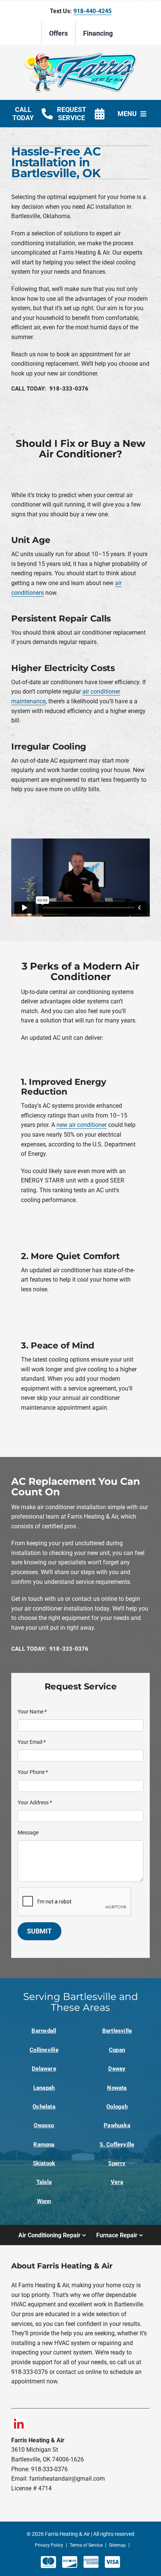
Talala (44, 2182)
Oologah (117, 2107)
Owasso (44, 2125)
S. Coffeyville (117, 2145)
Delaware (44, 2069)
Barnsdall (44, 2031)
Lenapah (44, 2088)
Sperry (117, 2163)
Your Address (35, 1802)
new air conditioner (82, 1125)
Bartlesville (117, 2031)
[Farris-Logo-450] (80, 55)
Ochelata (44, 2107)
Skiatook (44, 2163)
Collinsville (44, 2050)
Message (28, 1832)
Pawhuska (117, 2125)
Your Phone (33, 1772)
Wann (44, 2201)
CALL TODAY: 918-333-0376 (50, 389)
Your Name (32, 1712)
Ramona (44, 2145)
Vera (117, 2182)
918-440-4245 (92, 11)
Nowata (117, 2088)
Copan (117, 2050)
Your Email (32, 1742)
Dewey (117, 2069)
